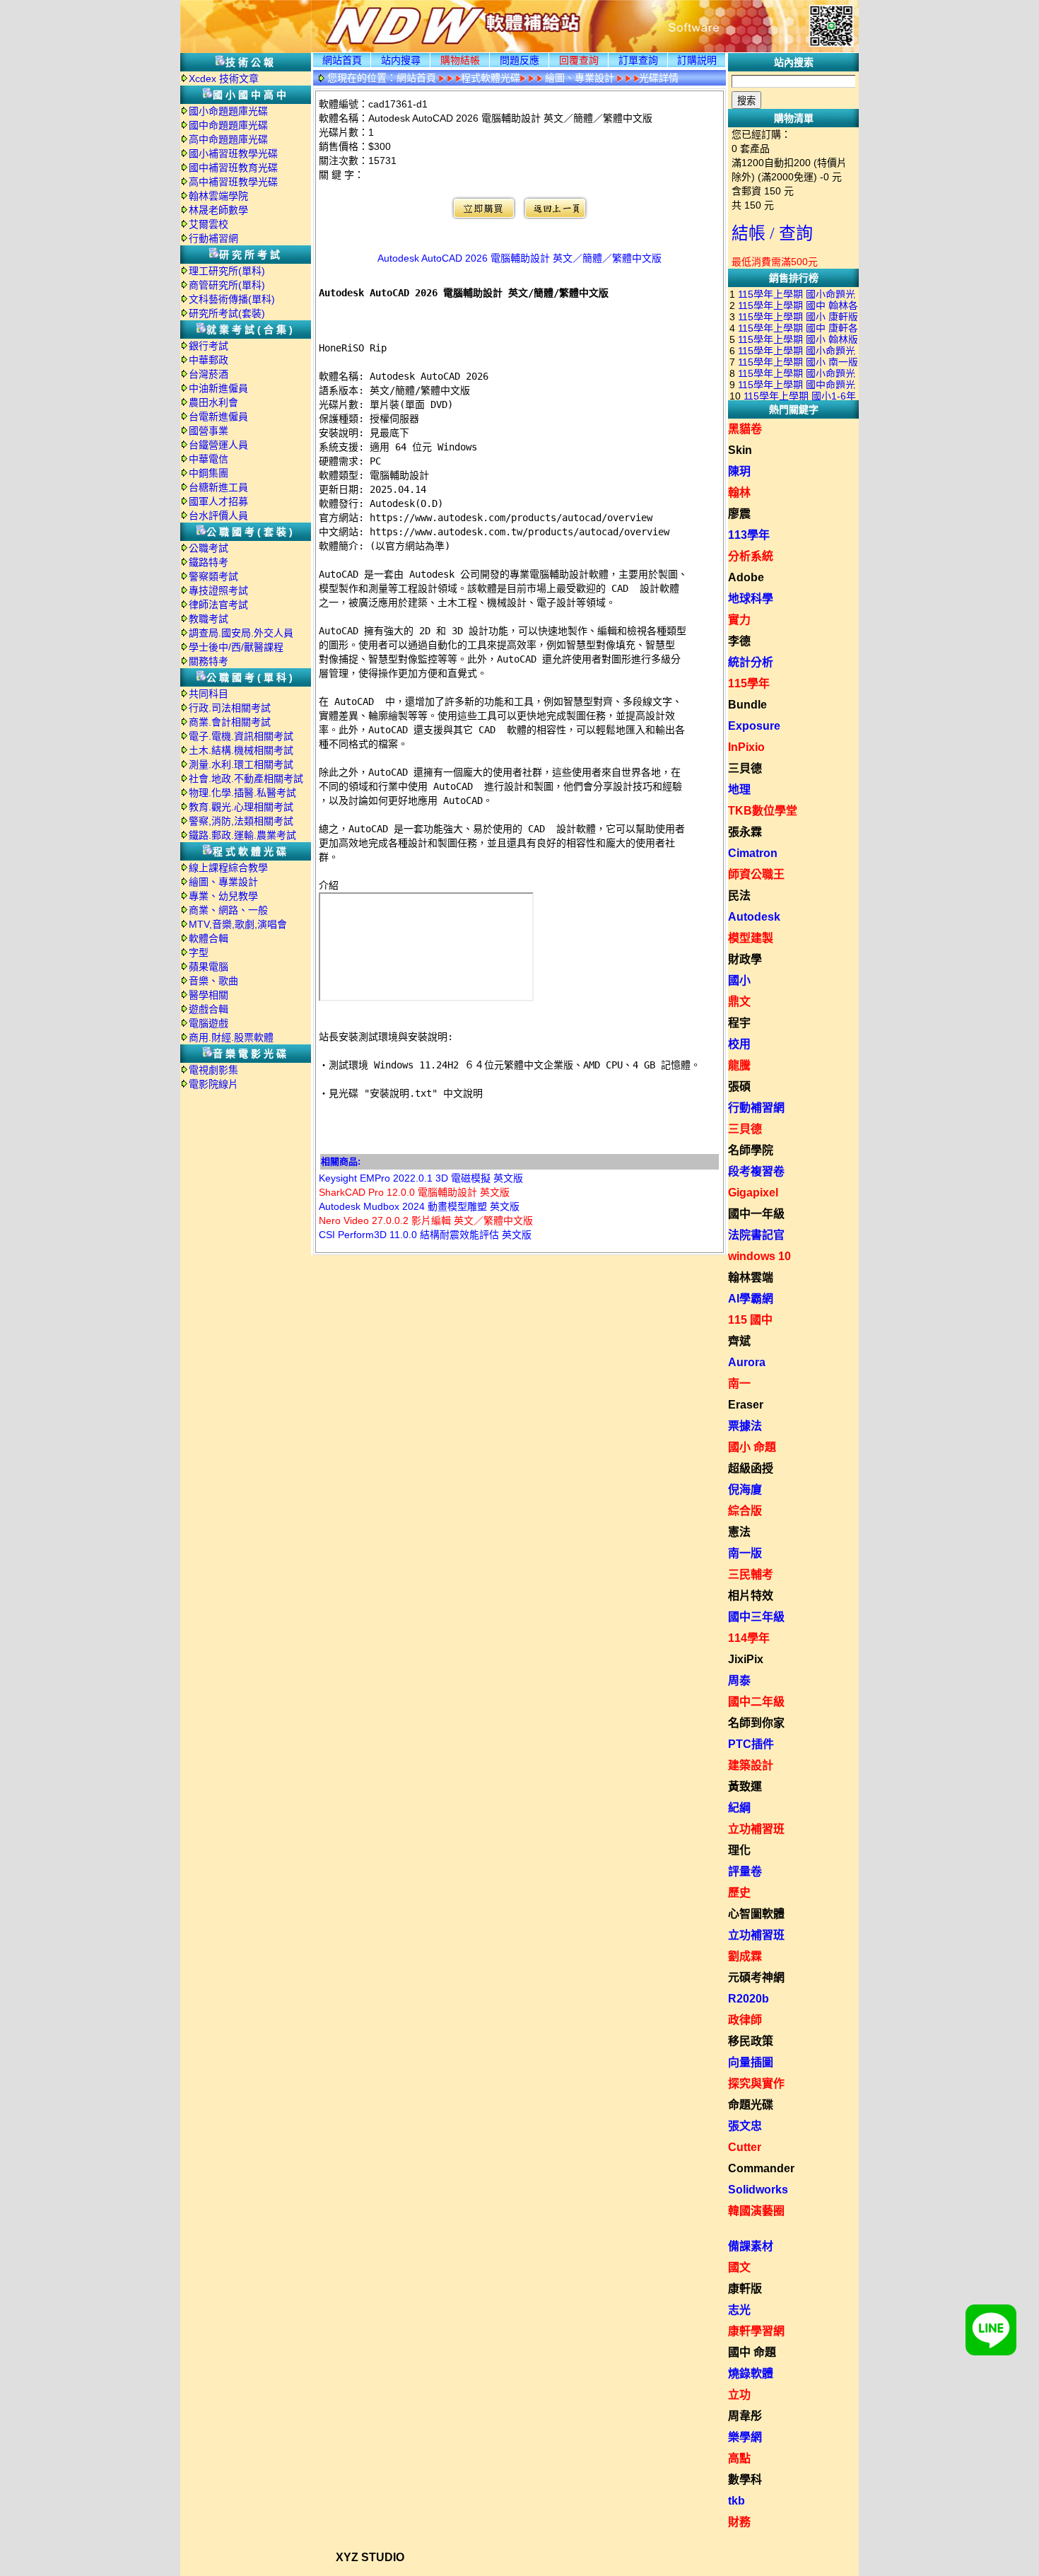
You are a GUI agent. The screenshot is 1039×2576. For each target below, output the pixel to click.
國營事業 (209, 431)
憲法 (739, 1532)
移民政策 (751, 2041)
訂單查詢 (638, 60)
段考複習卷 (756, 1171)
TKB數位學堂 (763, 811)
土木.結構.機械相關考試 (241, 750)
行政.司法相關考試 (230, 708)
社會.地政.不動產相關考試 (246, 779)
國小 (739, 980)
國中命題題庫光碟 (228, 125)
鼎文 (739, 1002)
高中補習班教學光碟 (233, 182)
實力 (739, 620)
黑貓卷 (745, 429)
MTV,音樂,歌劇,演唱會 (238, 924)
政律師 (745, 2020)
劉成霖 (745, 1956)
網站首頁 (342, 60)
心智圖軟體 (756, 1914)
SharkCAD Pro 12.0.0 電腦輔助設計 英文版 (414, 1192)
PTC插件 (751, 1744)
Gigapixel (753, 1193)
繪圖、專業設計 (223, 882)
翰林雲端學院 (218, 196)
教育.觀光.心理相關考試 (241, 807)
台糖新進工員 (218, 487)
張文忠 (745, 2126)
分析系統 (751, 556)
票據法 (745, 1426)
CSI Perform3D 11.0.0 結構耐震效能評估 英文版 (425, 1235)
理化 (739, 1850)
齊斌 (739, 1341)
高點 (739, 2458)
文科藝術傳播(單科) (232, 299)
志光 (739, 2310)
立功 (739, 2395)
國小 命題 (752, 1447)
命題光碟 (751, 2105)
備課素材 (751, 2246)
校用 (739, 1044)
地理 (739, 789)
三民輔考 (751, 1574)
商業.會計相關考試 (230, 722)
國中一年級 (756, 1214)
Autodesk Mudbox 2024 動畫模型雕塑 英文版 (419, 1206)
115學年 (749, 683)
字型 (199, 952)
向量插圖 (751, 2062)
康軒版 (745, 2289)
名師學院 (751, 1150)
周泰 (739, 1680)
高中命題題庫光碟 (228, 139)
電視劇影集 (213, 1070)
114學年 (749, 1638)
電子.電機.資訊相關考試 (241, 736)
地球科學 (751, 599)
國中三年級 (756, 1617)
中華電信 (209, 459)
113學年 (749, 535)
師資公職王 (756, 874)
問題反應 (519, 60)
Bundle (747, 705)
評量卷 (745, 1871)
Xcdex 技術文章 (224, 78)
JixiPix (746, 1659)
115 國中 (750, 1320)
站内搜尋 (401, 60)
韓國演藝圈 (756, 2211)
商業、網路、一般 (228, 910)
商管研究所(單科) (227, 285)
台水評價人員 (218, 515)
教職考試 (209, 619)
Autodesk (754, 917)
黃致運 (745, 1787)
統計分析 (751, 662)
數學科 (745, 2479)
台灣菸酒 (209, 374)
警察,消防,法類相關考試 (241, 821)
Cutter (745, 2147)
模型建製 (751, 938)
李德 (739, 641)
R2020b (749, 1999)
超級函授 (751, 1468)
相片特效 (751, 1596)
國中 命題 (752, 2352)
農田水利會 (213, 402)
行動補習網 (213, 238)
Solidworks (758, 2190)
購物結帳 (460, 60)
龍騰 (739, 1065)
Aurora (747, 1362)
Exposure (754, 726)
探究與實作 (756, 2083)
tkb (736, 2501)
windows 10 (759, 1256)
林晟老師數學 (218, 210)
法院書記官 (756, 1235)
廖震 (739, 514)
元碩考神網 (756, 1977)
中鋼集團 (209, 473)
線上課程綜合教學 (228, 868)
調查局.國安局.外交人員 (241, 633)
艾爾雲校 (209, 224)
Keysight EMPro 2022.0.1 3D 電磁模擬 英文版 (421, 1178)
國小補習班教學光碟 (233, 153)
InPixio (746, 747)
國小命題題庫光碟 (228, 111)
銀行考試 (209, 346)
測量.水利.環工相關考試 (241, 764)
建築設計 (751, 1765)
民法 (739, 896)
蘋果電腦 (209, 967)
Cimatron (753, 853)
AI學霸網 (751, 1299)
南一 (739, 1383)
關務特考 (209, 661)
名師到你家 (756, 1723)
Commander (761, 2168)
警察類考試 (213, 576)
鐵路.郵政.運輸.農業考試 (242, 835)
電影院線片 (213, 1084)
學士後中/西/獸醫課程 (236, 647)
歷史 (739, 1893)
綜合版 (745, 1511)
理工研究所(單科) (227, 271)
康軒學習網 (756, 2331)
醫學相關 (209, 995)
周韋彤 (745, 2416)
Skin (740, 450)
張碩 (739, 1086)
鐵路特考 (209, 562)
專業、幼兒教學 (223, 896)
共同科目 (209, 694)
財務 (739, 2522)
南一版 (745, 1553)
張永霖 (745, 832)
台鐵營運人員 (218, 445)
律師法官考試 (218, 605)
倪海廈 (745, 1490)
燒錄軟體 (751, 2373)
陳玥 (739, 471)
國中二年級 (756, 1702)
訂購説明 (697, 60)
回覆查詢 (579, 60)
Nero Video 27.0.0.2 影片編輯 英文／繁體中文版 (426, 1220)
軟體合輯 (209, 938)
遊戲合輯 (209, 1009)
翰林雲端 (751, 1277)
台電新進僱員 (218, 416)
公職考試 (209, 548)
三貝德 (745, 768)
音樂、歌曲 (213, 981)
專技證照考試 (218, 590)
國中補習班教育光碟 (233, 168)
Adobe (746, 577)
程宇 (739, 1023)
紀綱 (739, 1808)
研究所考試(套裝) (227, 313)
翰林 (739, 493)
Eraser (746, 1405)
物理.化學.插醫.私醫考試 (242, 793)
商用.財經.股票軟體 (231, 1037)
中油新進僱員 (218, 388)
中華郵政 (209, 360)
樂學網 (745, 2437)
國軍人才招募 (218, 501)
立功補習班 (756, 1829)
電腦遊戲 (209, 1023)
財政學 (745, 959)
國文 (739, 2267)
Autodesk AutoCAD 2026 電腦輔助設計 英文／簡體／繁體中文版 (519, 258)
